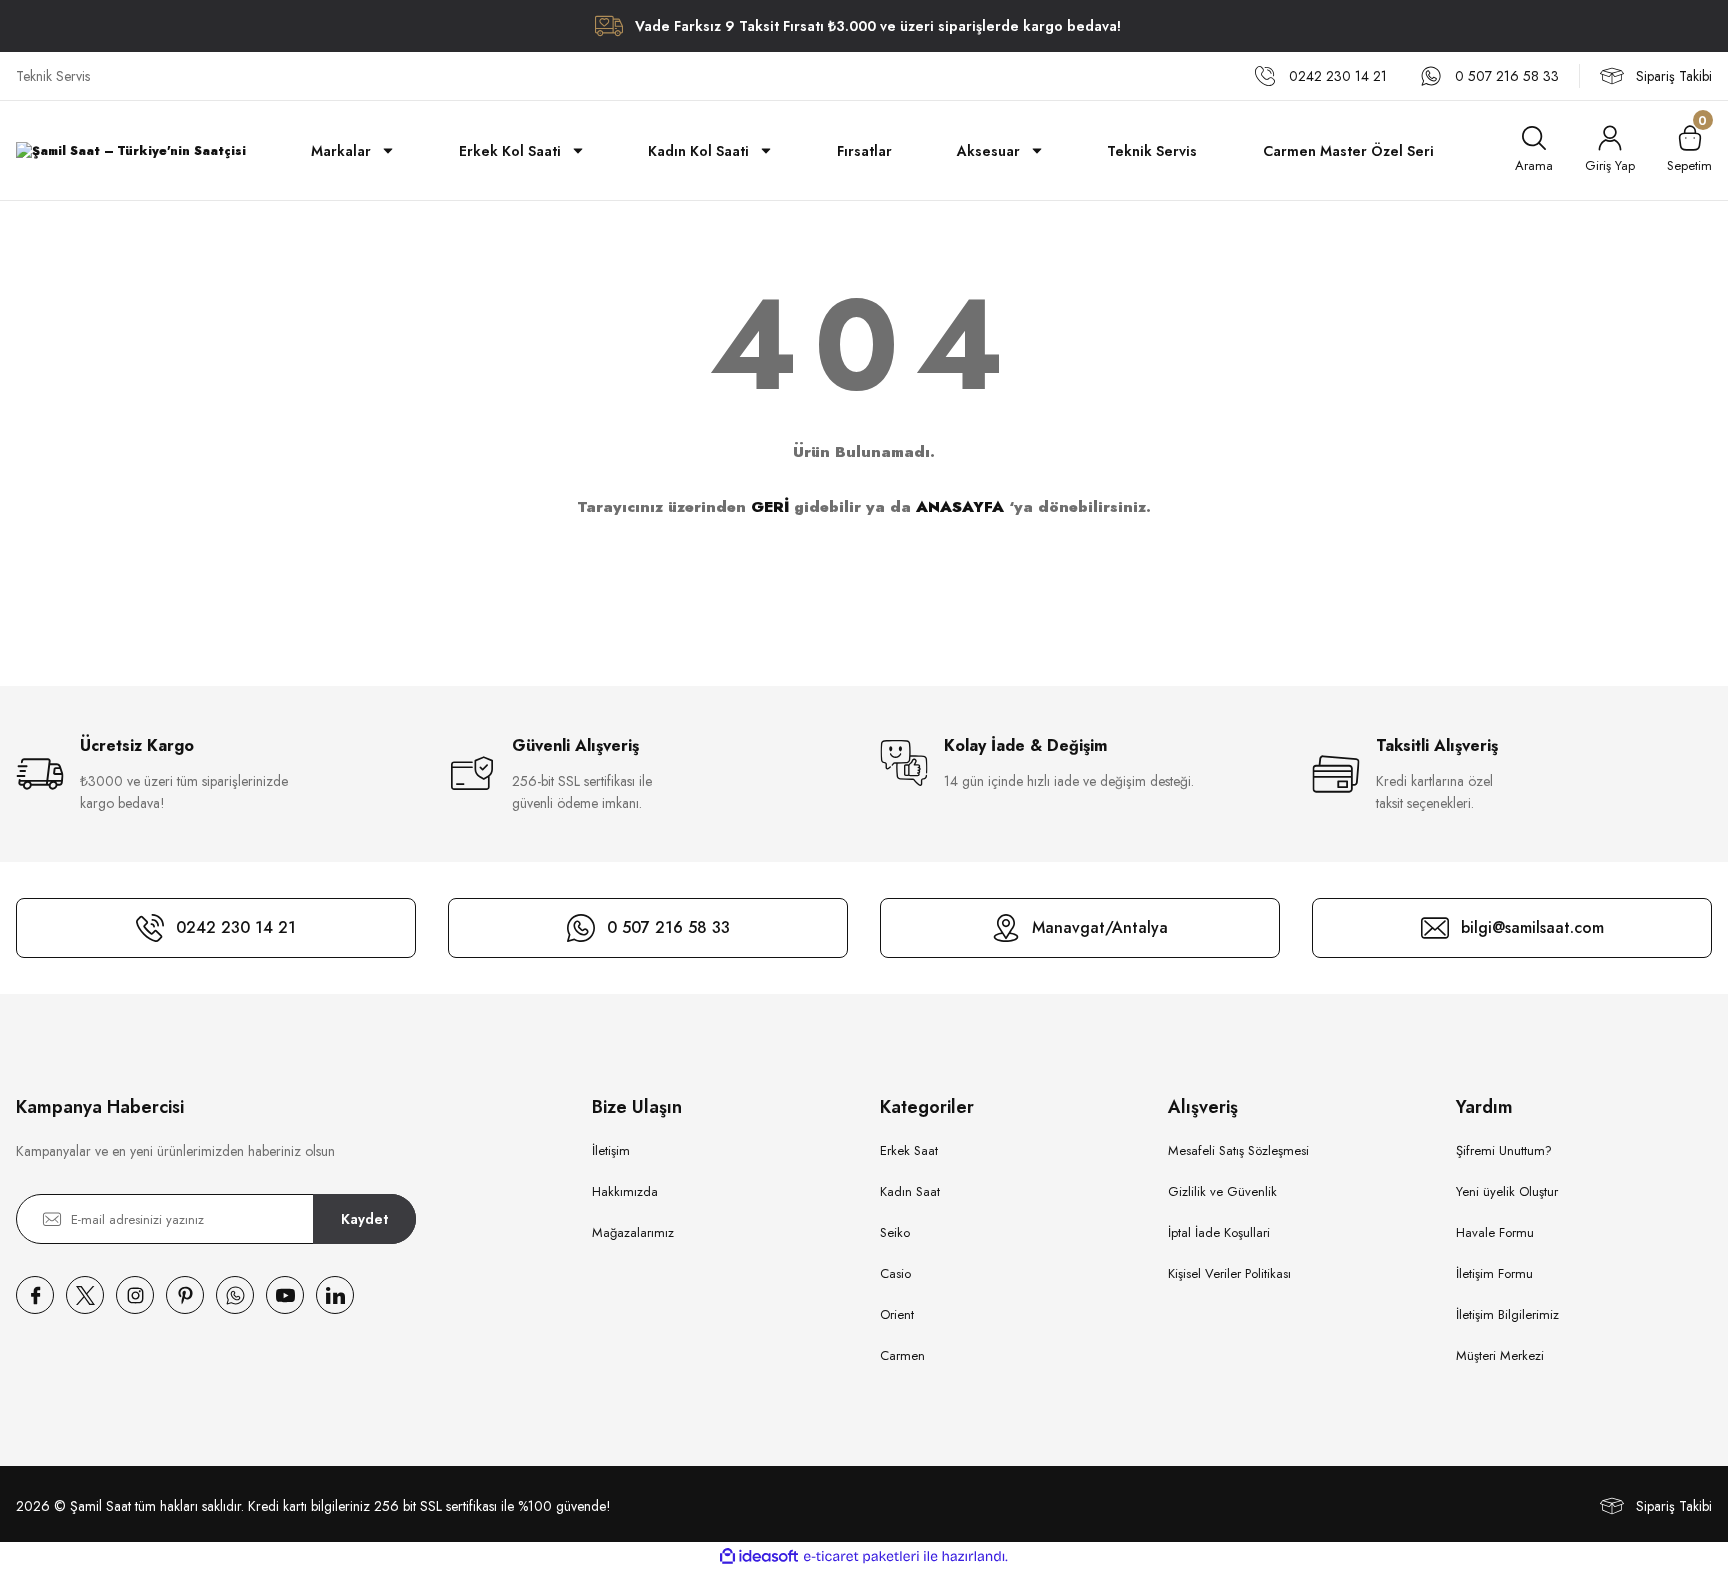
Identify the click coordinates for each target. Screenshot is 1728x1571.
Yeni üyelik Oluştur (1507, 1191)
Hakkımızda (625, 1191)
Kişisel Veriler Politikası (1229, 1273)
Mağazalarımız (633, 1232)
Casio (895, 1273)
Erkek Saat (909, 1150)
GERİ (770, 507)
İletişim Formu (1494, 1273)
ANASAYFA (960, 507)
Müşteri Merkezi (1500, 1355)
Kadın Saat (910, 1191)
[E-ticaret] (861, 1557)
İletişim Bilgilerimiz (1507, 1314)
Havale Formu (1495, 1232)
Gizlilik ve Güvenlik (1222, 1191)
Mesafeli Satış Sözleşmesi (1238, 1150)
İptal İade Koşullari (1219, 1232)
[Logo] (131, 150)
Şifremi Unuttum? (1504, 1150)
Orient (897, 1314)
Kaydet (364, 1219)
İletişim (611, 1150)
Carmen (902, 1355)
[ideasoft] (759, 1556)
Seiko (895, 1232)
